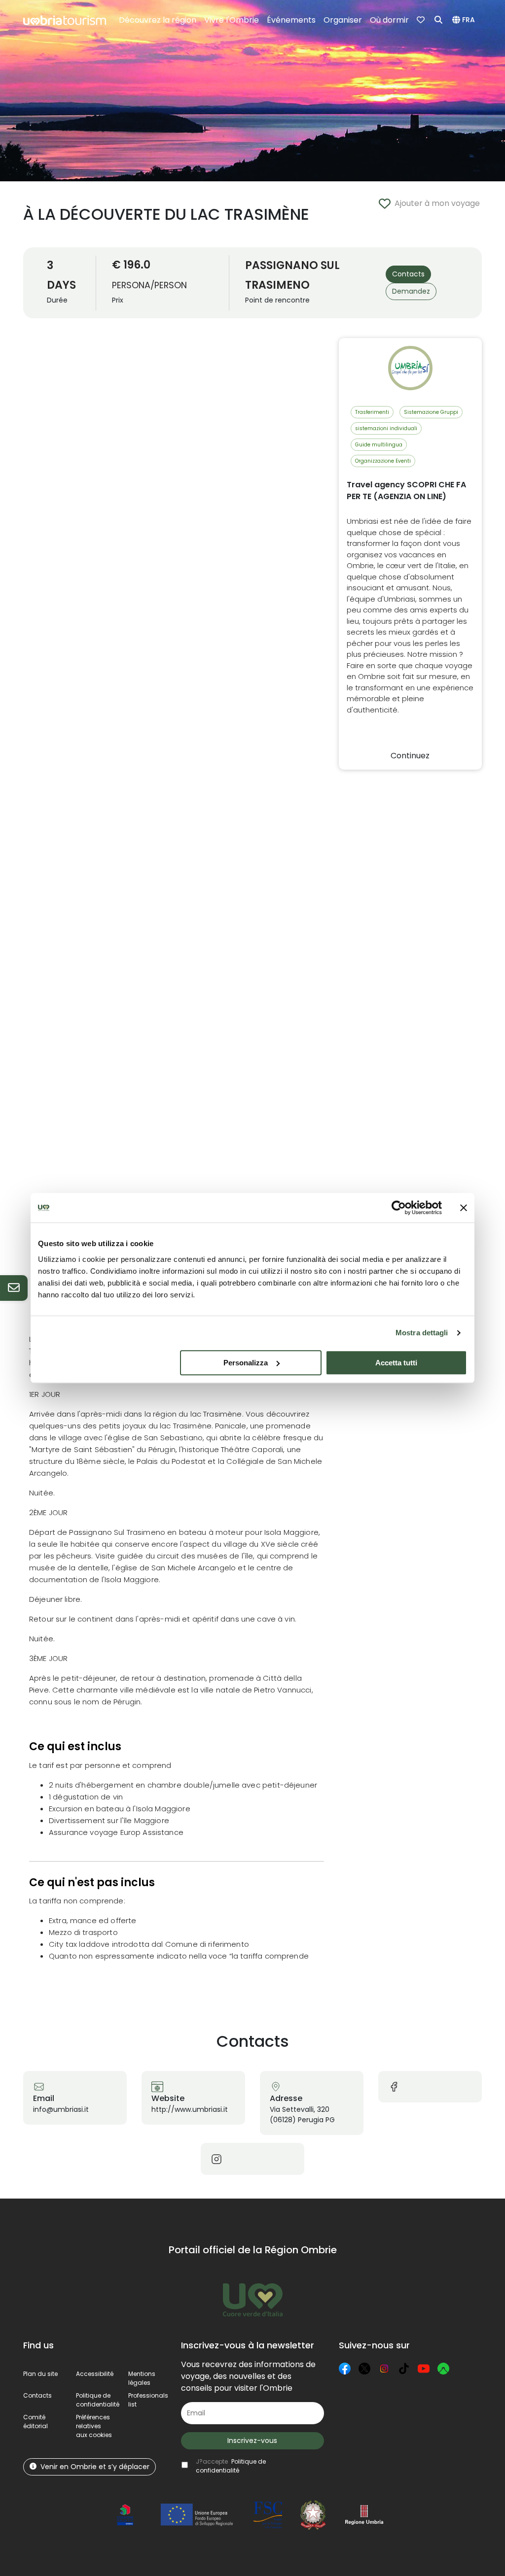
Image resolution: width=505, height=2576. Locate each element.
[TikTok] (404, 2369)
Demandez (411, 291)
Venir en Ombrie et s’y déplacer (95, 2467)
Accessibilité (95, 2374)
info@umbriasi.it (61, 2109)
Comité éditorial (36, 2422)
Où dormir (389, 20)
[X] (364, 2369)
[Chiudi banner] (464, 1208)
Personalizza (246, 1363)
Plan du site (40, 2374)
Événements (291, 20)
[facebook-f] (394, 2086)
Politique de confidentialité (98, 2400)
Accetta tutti (396, 1363)
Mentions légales (142, 2378)
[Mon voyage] (422, 20)
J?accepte (231, 2466)
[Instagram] (384, 2369)
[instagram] (216, 2158)
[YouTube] (424, 2369)
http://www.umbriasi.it (190, 2109)
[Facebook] (345, 2369)
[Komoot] (443, 2369)
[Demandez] (14, 1288)
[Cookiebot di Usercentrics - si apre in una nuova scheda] (399, 1208)
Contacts (37, 2395)
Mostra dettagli (422, 1333)
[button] (465, 20)
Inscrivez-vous (252, 2440)
